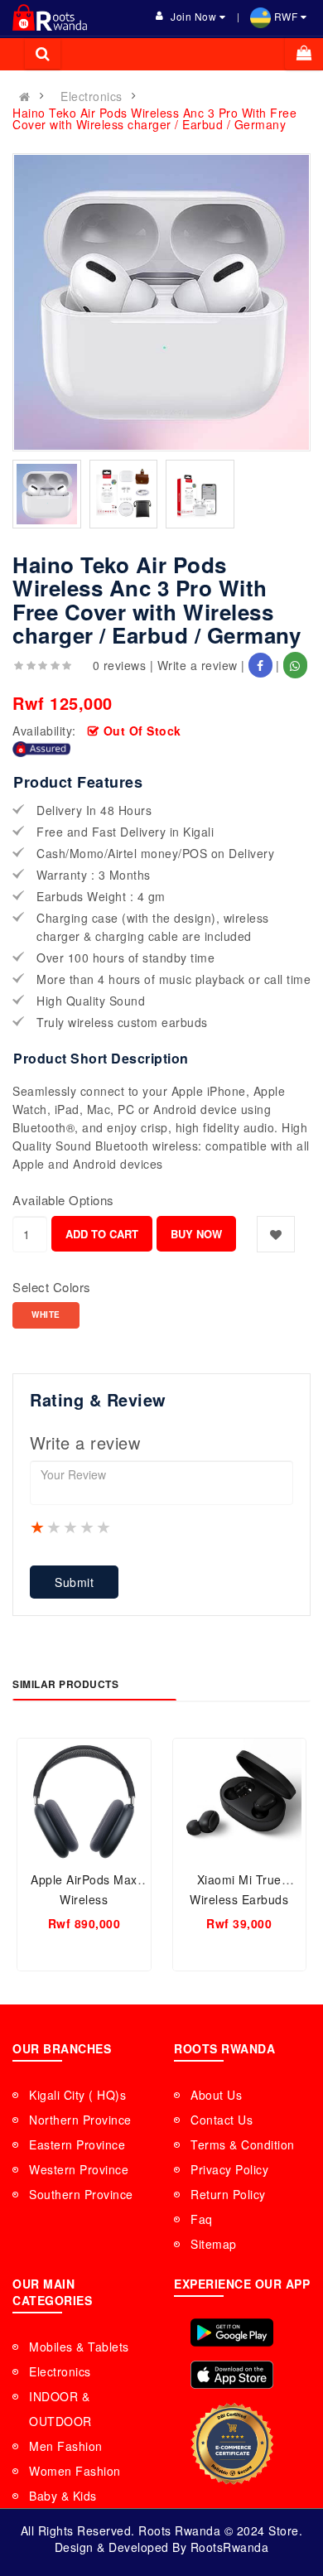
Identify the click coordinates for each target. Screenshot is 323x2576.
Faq (202, 2219)
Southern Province (81, 2194)
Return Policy (228, 2194)
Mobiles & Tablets (79, 2347)
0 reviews (120, 665)
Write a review (198, 665)
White (46, 1315)
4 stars (88, 1527)
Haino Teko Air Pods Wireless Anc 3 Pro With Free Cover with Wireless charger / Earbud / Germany (154, 118)
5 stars (104, 1527)
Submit (74, 1582)
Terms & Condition (243, 2144)
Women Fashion (75, 2471)
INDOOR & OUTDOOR (60, 2409)
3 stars (71, 1527)
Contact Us (222, 2120)
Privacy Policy (229, 2169)
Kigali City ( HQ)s (77, 2095)
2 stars (55, 1527)
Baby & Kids (63, 2496)
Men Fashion (66, 2446)
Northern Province (80, 2120)
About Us (216, 2095)
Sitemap (214, 2244)
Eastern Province (77, 2144)
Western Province (79, 2169)
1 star (38, 1527)
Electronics (92, 96)
